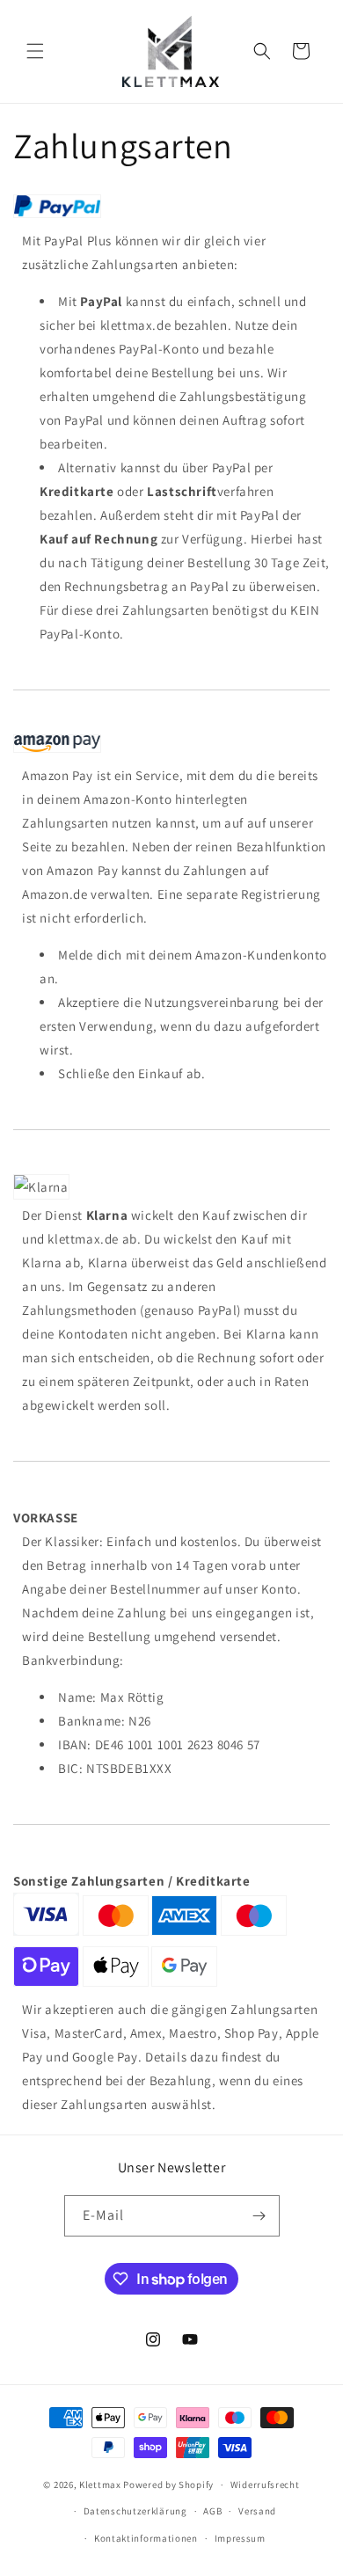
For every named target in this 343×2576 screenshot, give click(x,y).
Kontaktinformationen (146, 2538)
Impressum (240, 2538)
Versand (257, 2511)
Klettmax (101, 2485)
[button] (35, 51)
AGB (212, 2511)
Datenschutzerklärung (135, 2511)
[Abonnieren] (259, 2216)
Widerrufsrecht (265, 2485)
